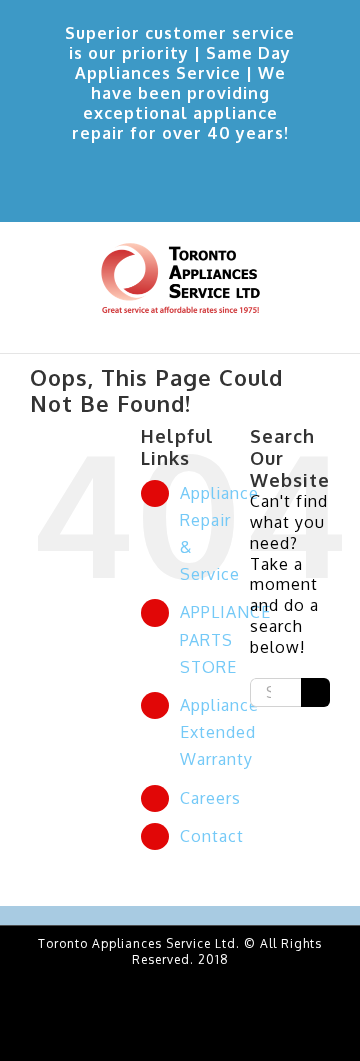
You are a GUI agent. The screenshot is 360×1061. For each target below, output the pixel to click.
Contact (212, 836)
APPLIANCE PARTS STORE (225, 639)
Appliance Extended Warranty (219, 732)
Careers (210, 798)
